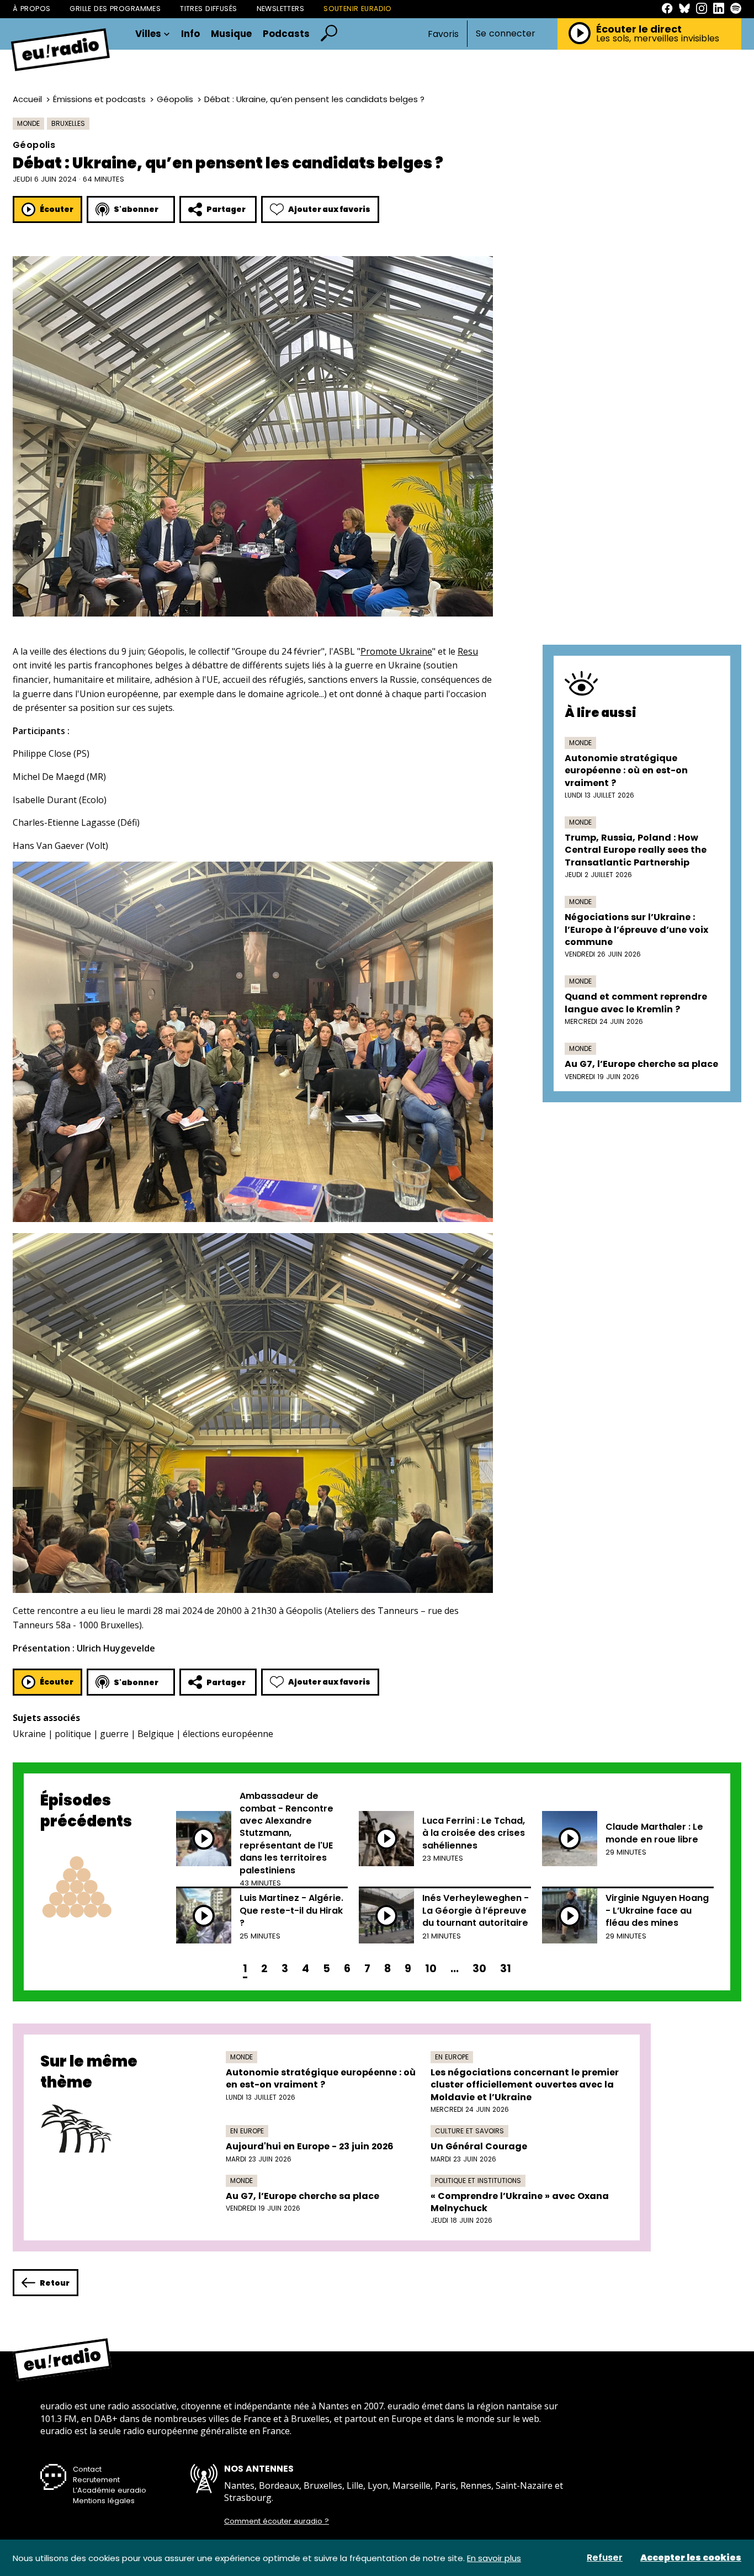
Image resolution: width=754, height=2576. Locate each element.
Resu (468, 651)
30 (479, 1969)
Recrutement (96, 2480)
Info (190, 34)
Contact (87, 2469)
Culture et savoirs (469, 2131)
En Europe (452, 2057)
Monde (28, 123)
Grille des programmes (115, 9)
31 (506, 1969)
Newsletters (281, 9)
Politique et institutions (478, 2181)
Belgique (156, 1734)
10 (431, 1969)
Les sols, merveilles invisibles (658, 39)
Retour (55, 2283)
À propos (31, 9)
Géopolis (175, 99)
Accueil (27, 99)
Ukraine (29, 1734)
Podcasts (286, 34)
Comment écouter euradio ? (277, 2521)
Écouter (57, 209)
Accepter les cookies (691, 2558)
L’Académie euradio (110, 2490)
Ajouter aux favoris (329, 209)
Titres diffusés (208, 9)
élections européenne (228, 1734)
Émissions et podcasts (99, 99)
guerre (114, 1734)
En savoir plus (494, 2558)
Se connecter (506, 34)
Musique (231, 34)
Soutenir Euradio (358, 9)
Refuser (605, 2558)
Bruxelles (68, 123)
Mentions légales (104, 2501)
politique (73, 1734)
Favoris (443, 34)
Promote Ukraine (396, 651)
